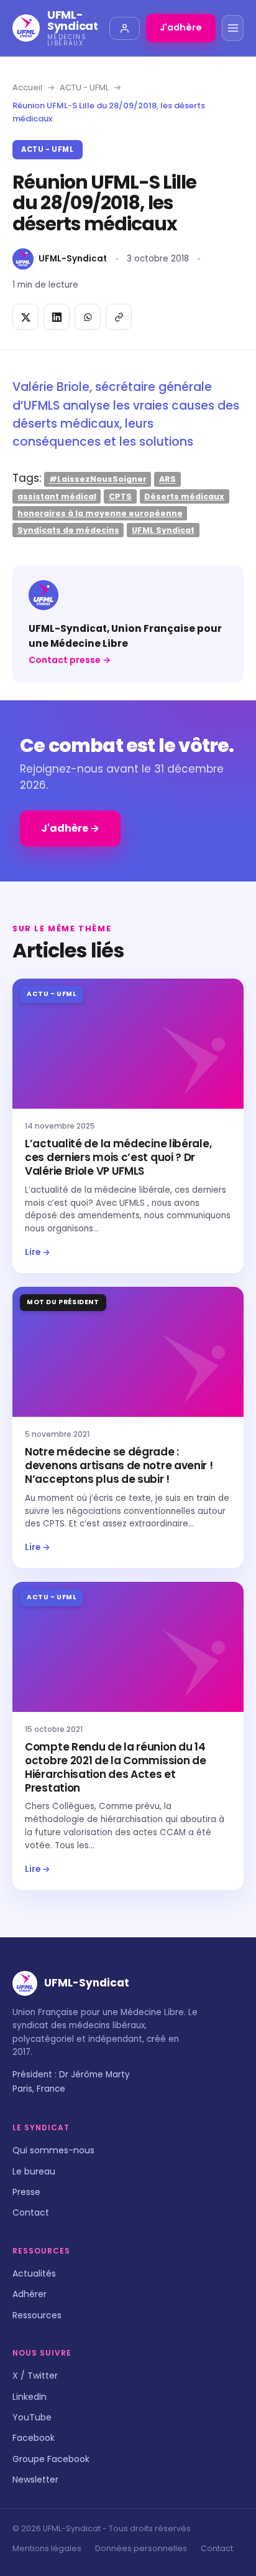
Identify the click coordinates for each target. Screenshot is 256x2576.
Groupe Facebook (51, 2459)
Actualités (34, 2273)
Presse (26, 2192)
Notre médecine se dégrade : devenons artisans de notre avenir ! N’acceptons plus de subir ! (119, 1465)
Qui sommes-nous (53, 2150)
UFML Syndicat (163, 529)
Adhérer (30, 2294)
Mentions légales (47, 2548)
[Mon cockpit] (125, 28)
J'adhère (181, 27)
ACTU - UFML (84, 87)
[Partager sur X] (25, 317)
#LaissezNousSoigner (98, 479)
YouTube (32, 2417)
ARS (167, 479)
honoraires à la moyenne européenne (100, 513)
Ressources (37, 2315)
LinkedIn (30, 2397)
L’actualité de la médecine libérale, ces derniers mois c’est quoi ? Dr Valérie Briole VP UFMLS (118, 1157)
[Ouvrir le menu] (233, 28)
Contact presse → (70, 660)
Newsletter (35, 2480)
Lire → (38, 1252)
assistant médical (57, 496)
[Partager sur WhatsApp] (88, 317)
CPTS (120, 496)
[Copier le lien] (119, 317)
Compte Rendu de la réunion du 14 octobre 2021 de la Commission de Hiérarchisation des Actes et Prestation (115, 1767)
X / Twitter (35, 2376)
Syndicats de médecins (68, 529)
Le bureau (34, 2171)
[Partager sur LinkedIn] (57, 317)
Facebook (34, 2438)
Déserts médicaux (184, 496)
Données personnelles (141, 2548)
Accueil (27, 87)
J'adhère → (70, 828)
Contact (31, 2212)
